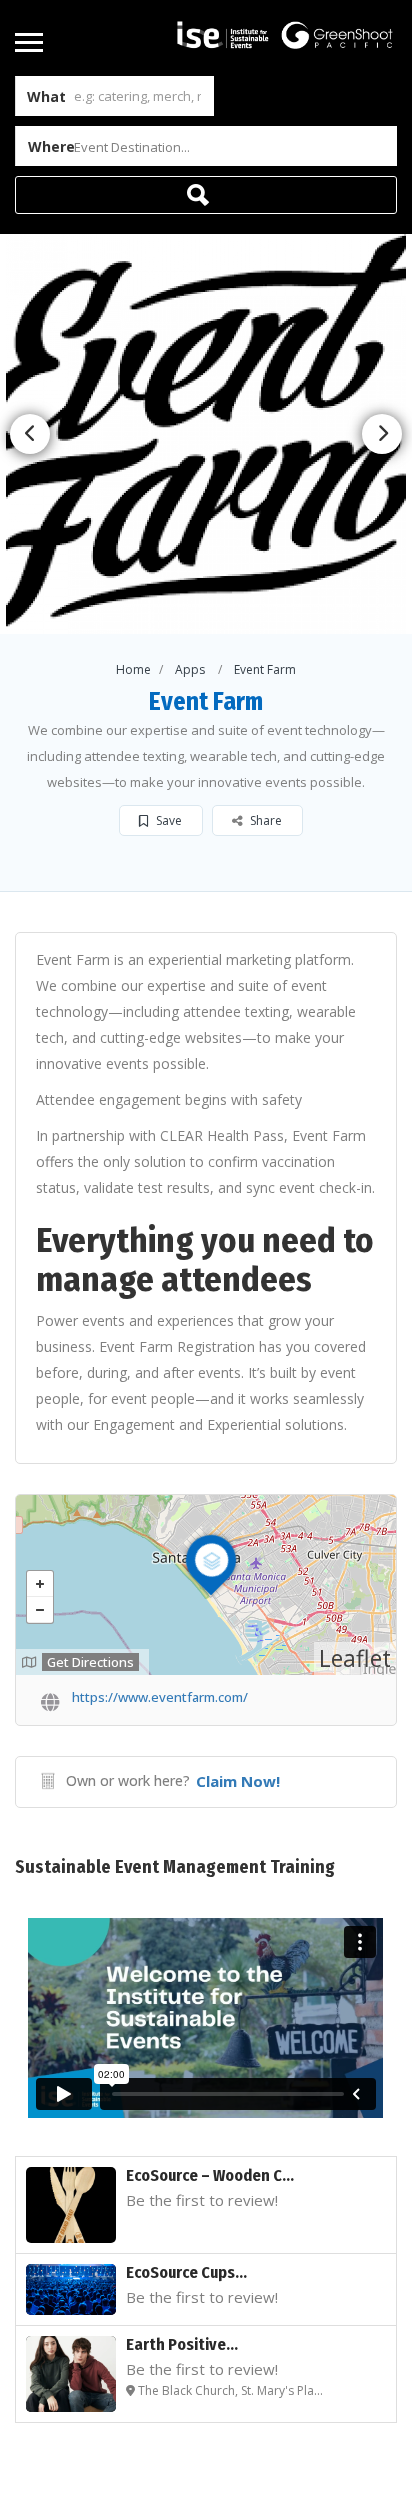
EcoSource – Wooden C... (210, 2175)
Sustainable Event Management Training (175, 1867)
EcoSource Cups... (186, 2272)
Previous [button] (30, 434)
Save (167, 820)
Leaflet (355, 1658)
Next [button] (382, 434)
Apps (190, 669)
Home (133, 669)
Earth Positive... (182, 2344)
